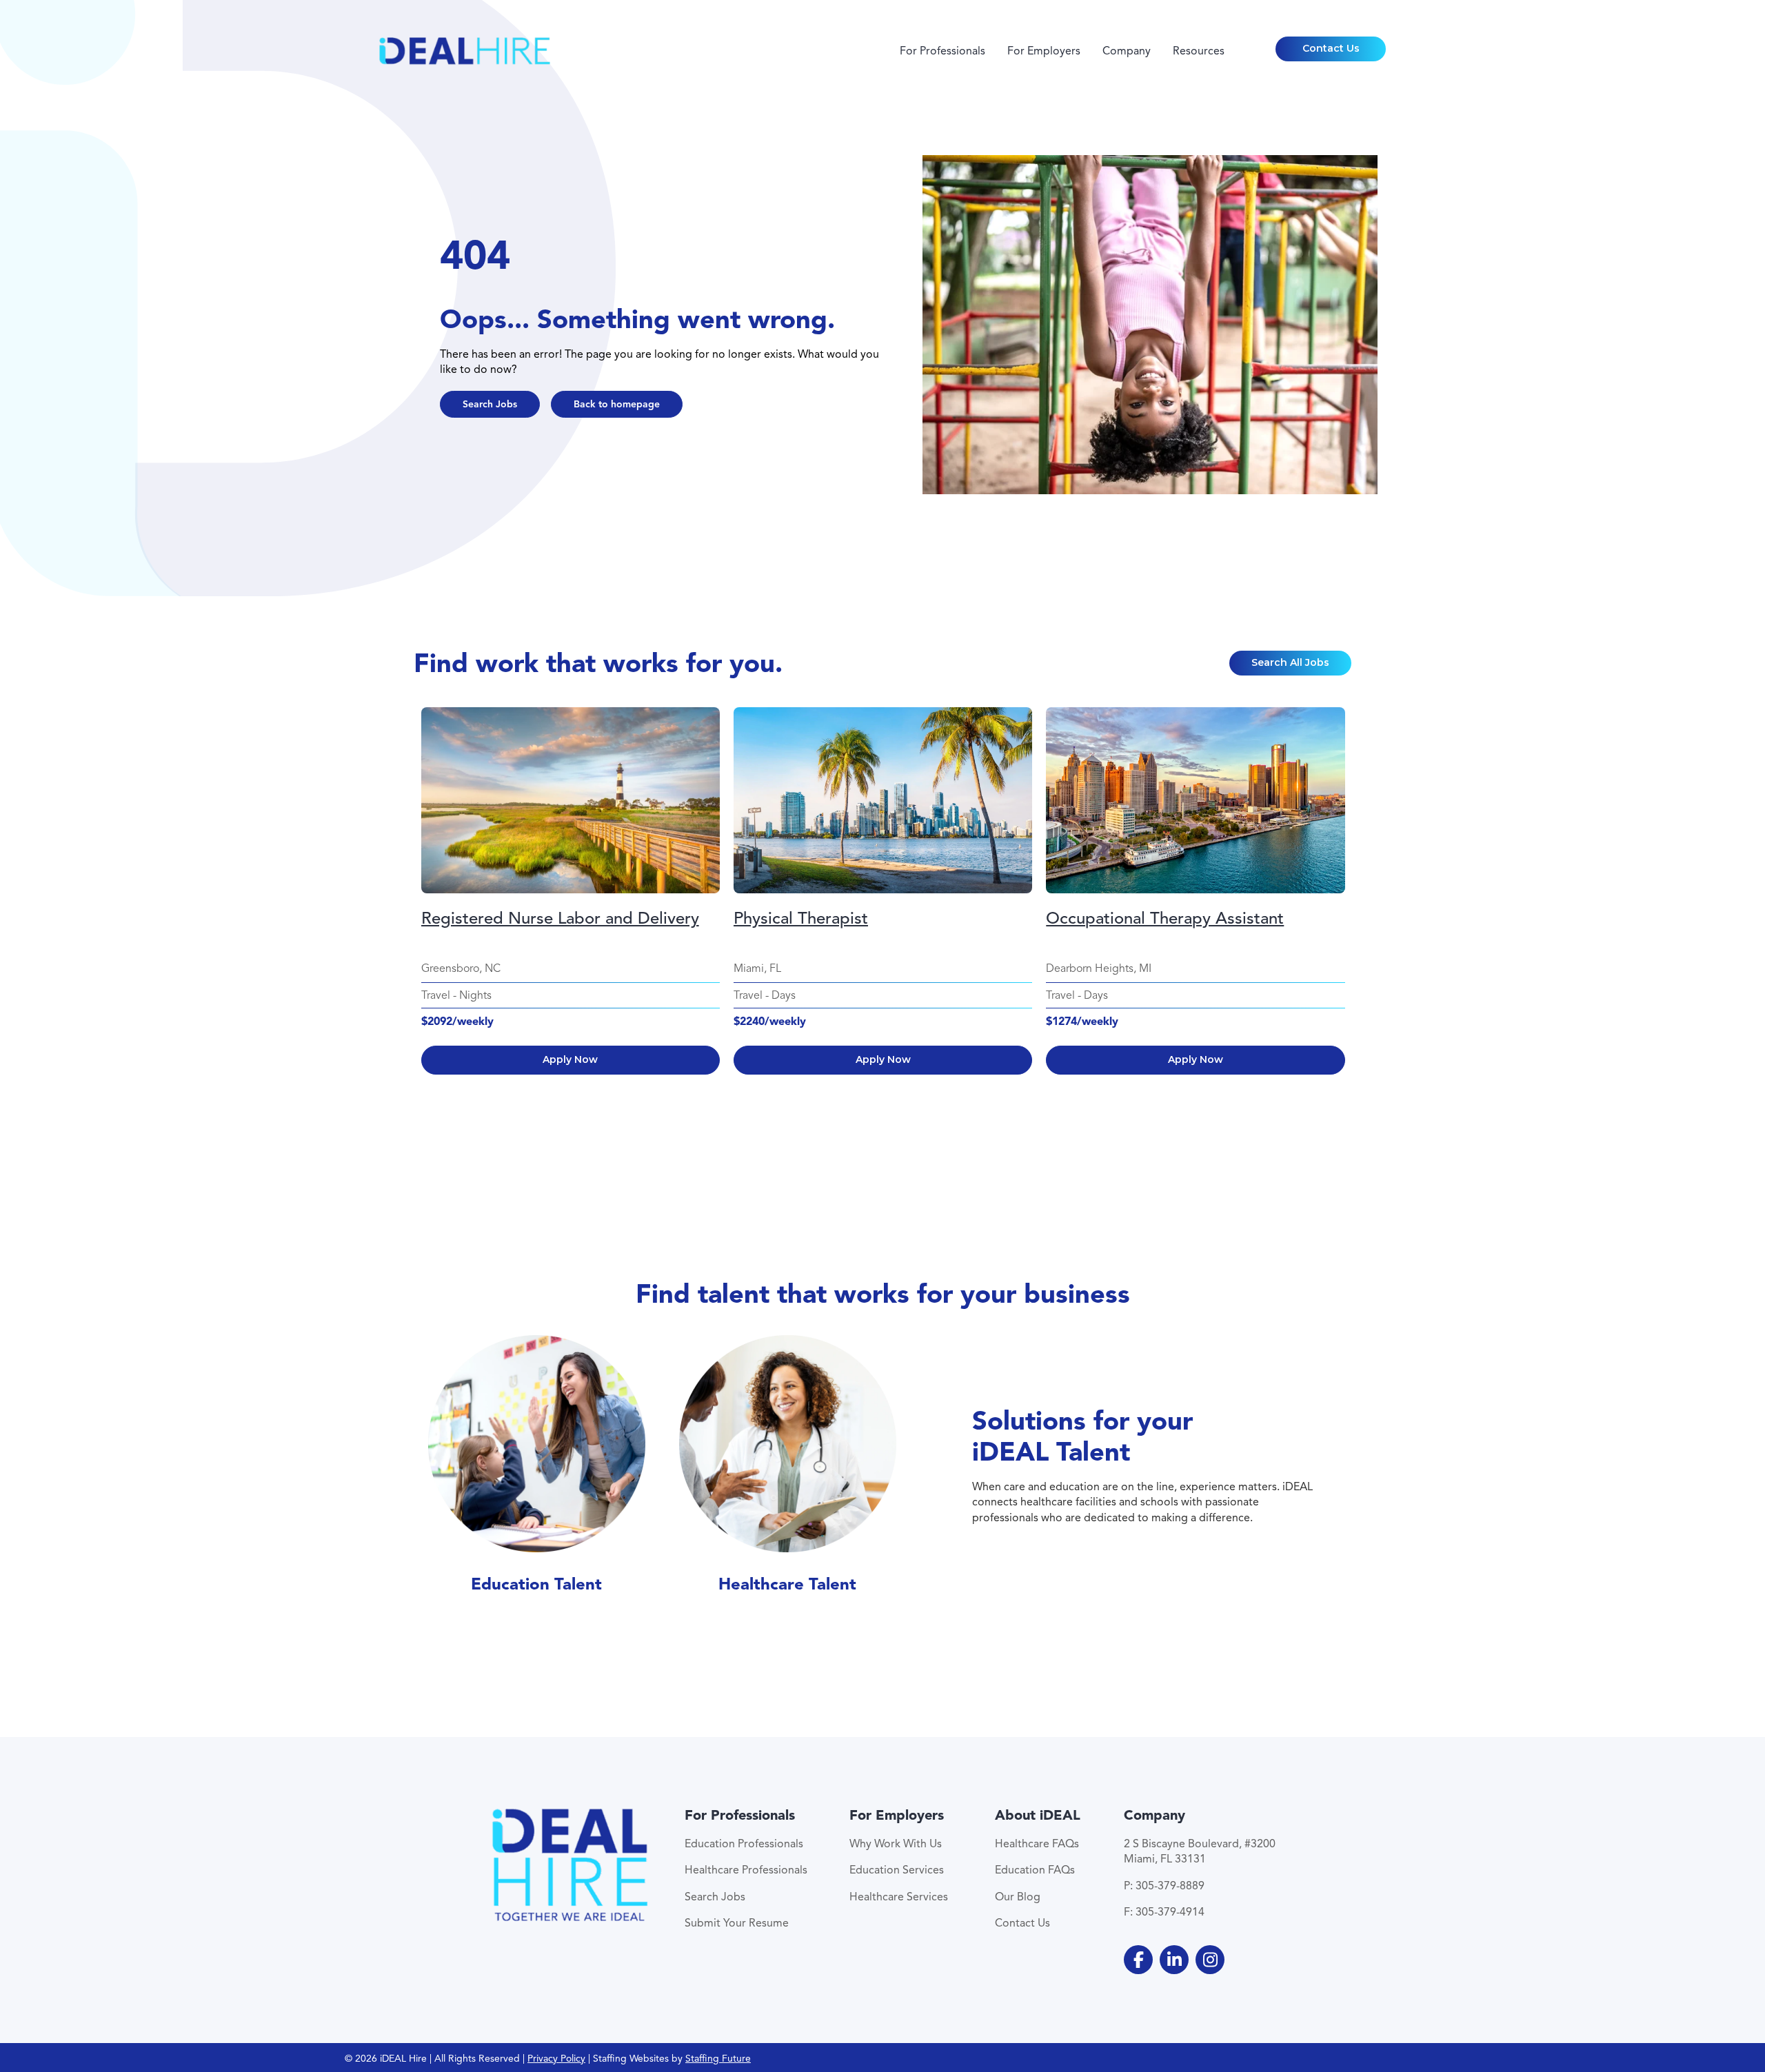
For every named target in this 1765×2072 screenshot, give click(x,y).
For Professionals (942, 51)
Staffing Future (718, 2059)
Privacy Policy (556, 2059)
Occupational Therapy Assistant (1165, 918)
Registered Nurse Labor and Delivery (560, 918)
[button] (1331, 49)
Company (1127, 51)
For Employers (1044, 51)
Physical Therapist (801, 918)
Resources (1199, 51)
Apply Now (570, 1059)
